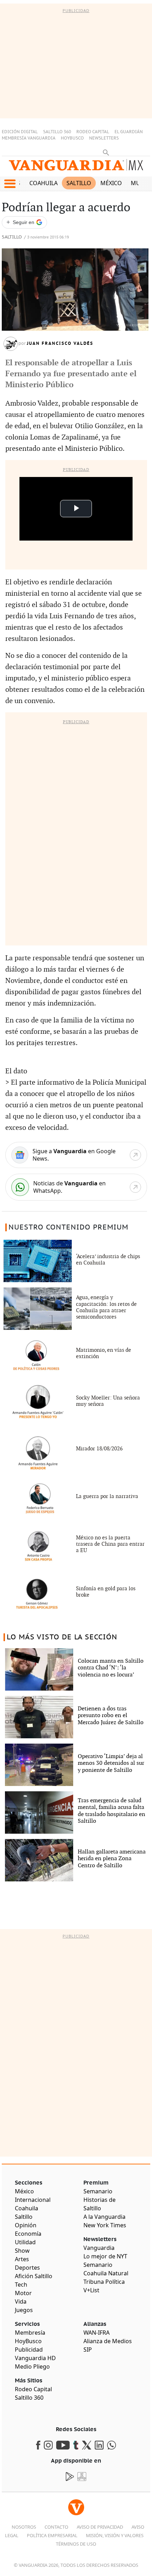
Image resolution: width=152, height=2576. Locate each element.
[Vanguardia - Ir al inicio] (76, 168)
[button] (10, 184)
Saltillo (79, 183)
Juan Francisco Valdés (60, 343)
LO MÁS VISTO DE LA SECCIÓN (62, 1637)
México (111, 183)
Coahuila (43, 183)
